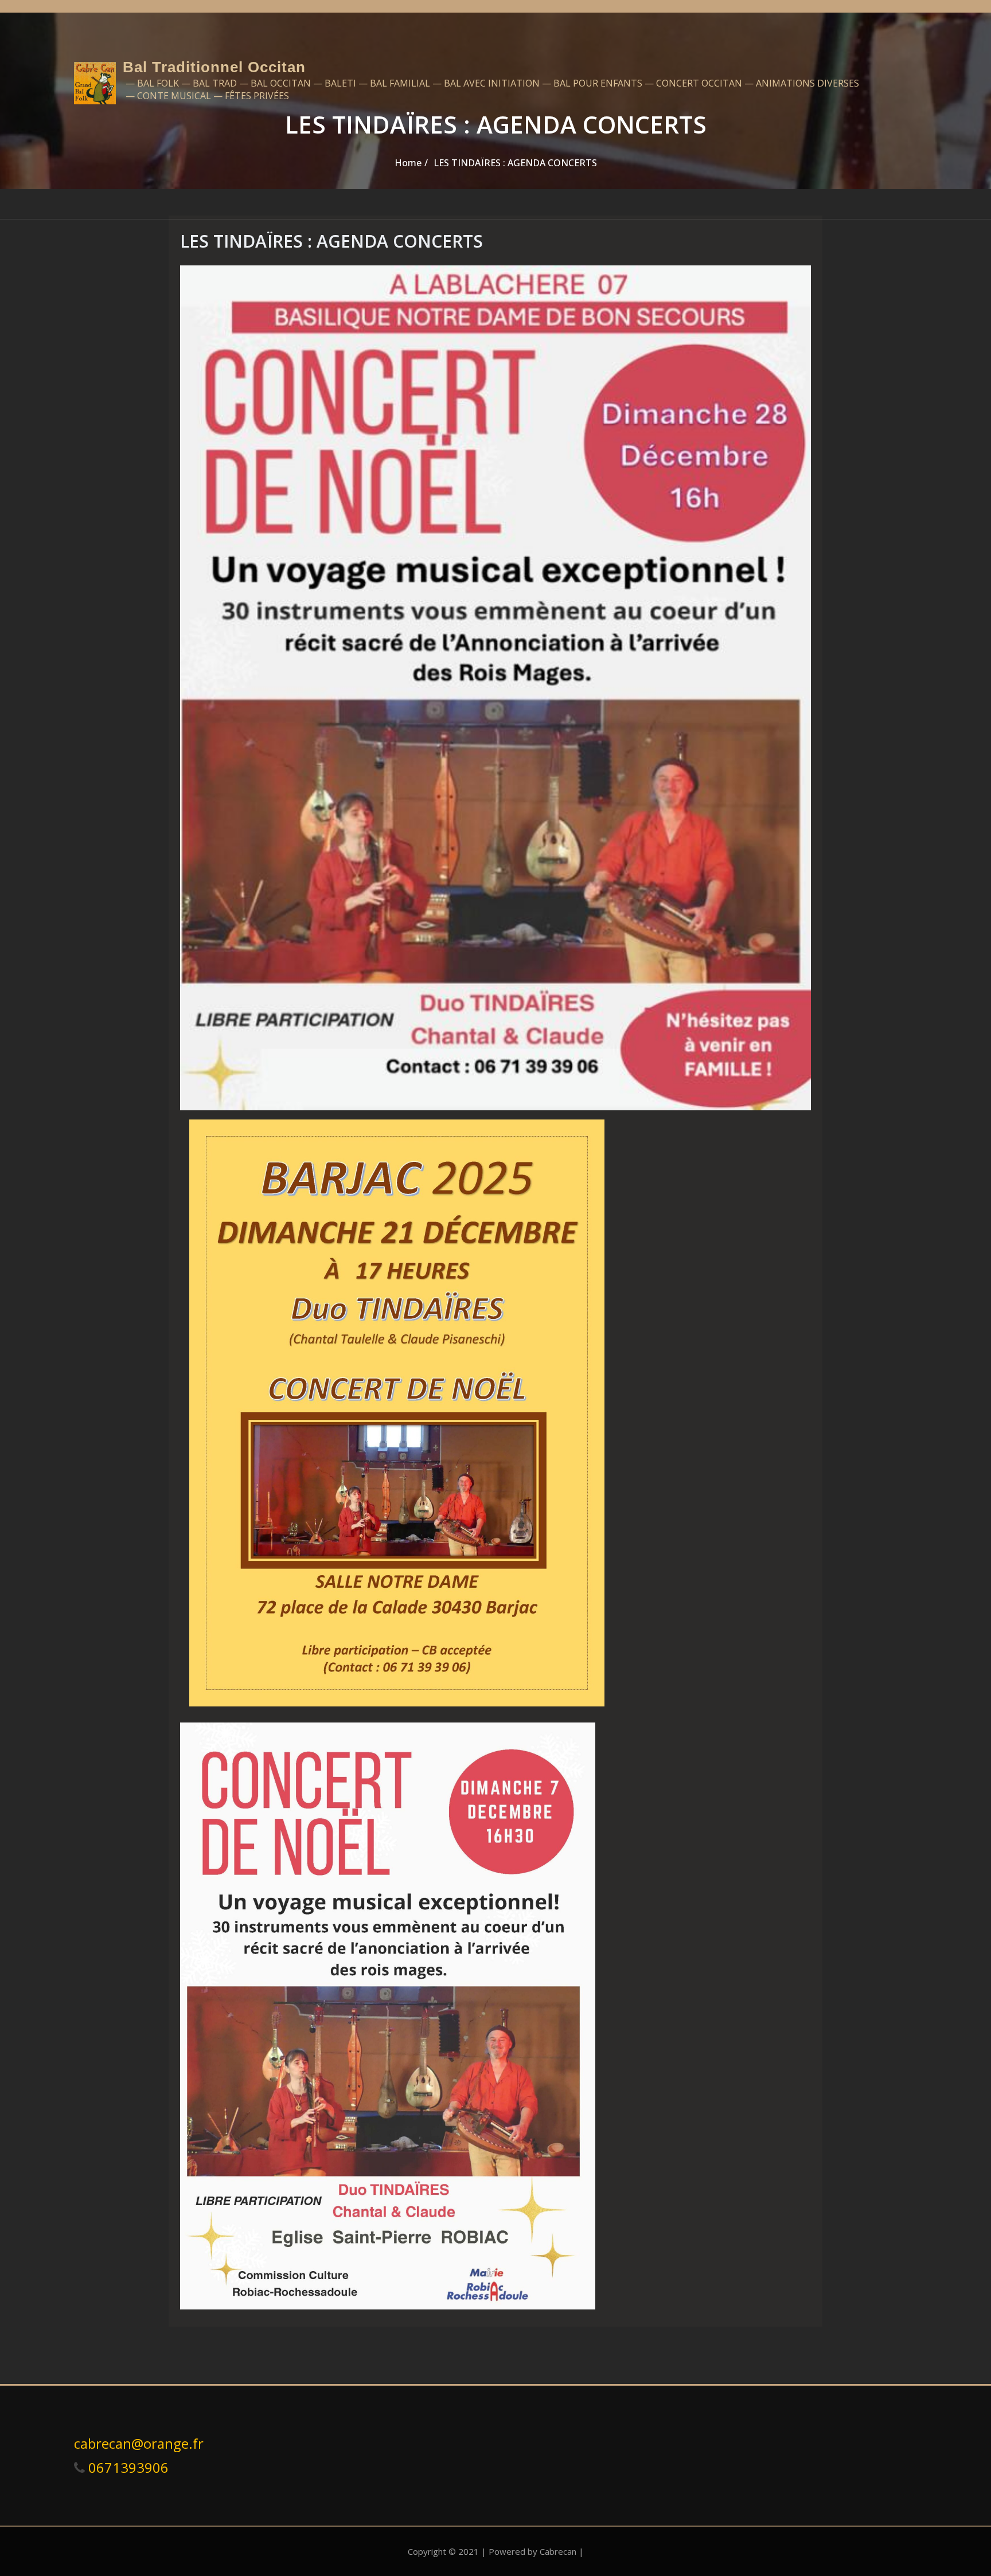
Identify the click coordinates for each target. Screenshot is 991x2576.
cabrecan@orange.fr (139, 2443)
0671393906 (127, 2467)
